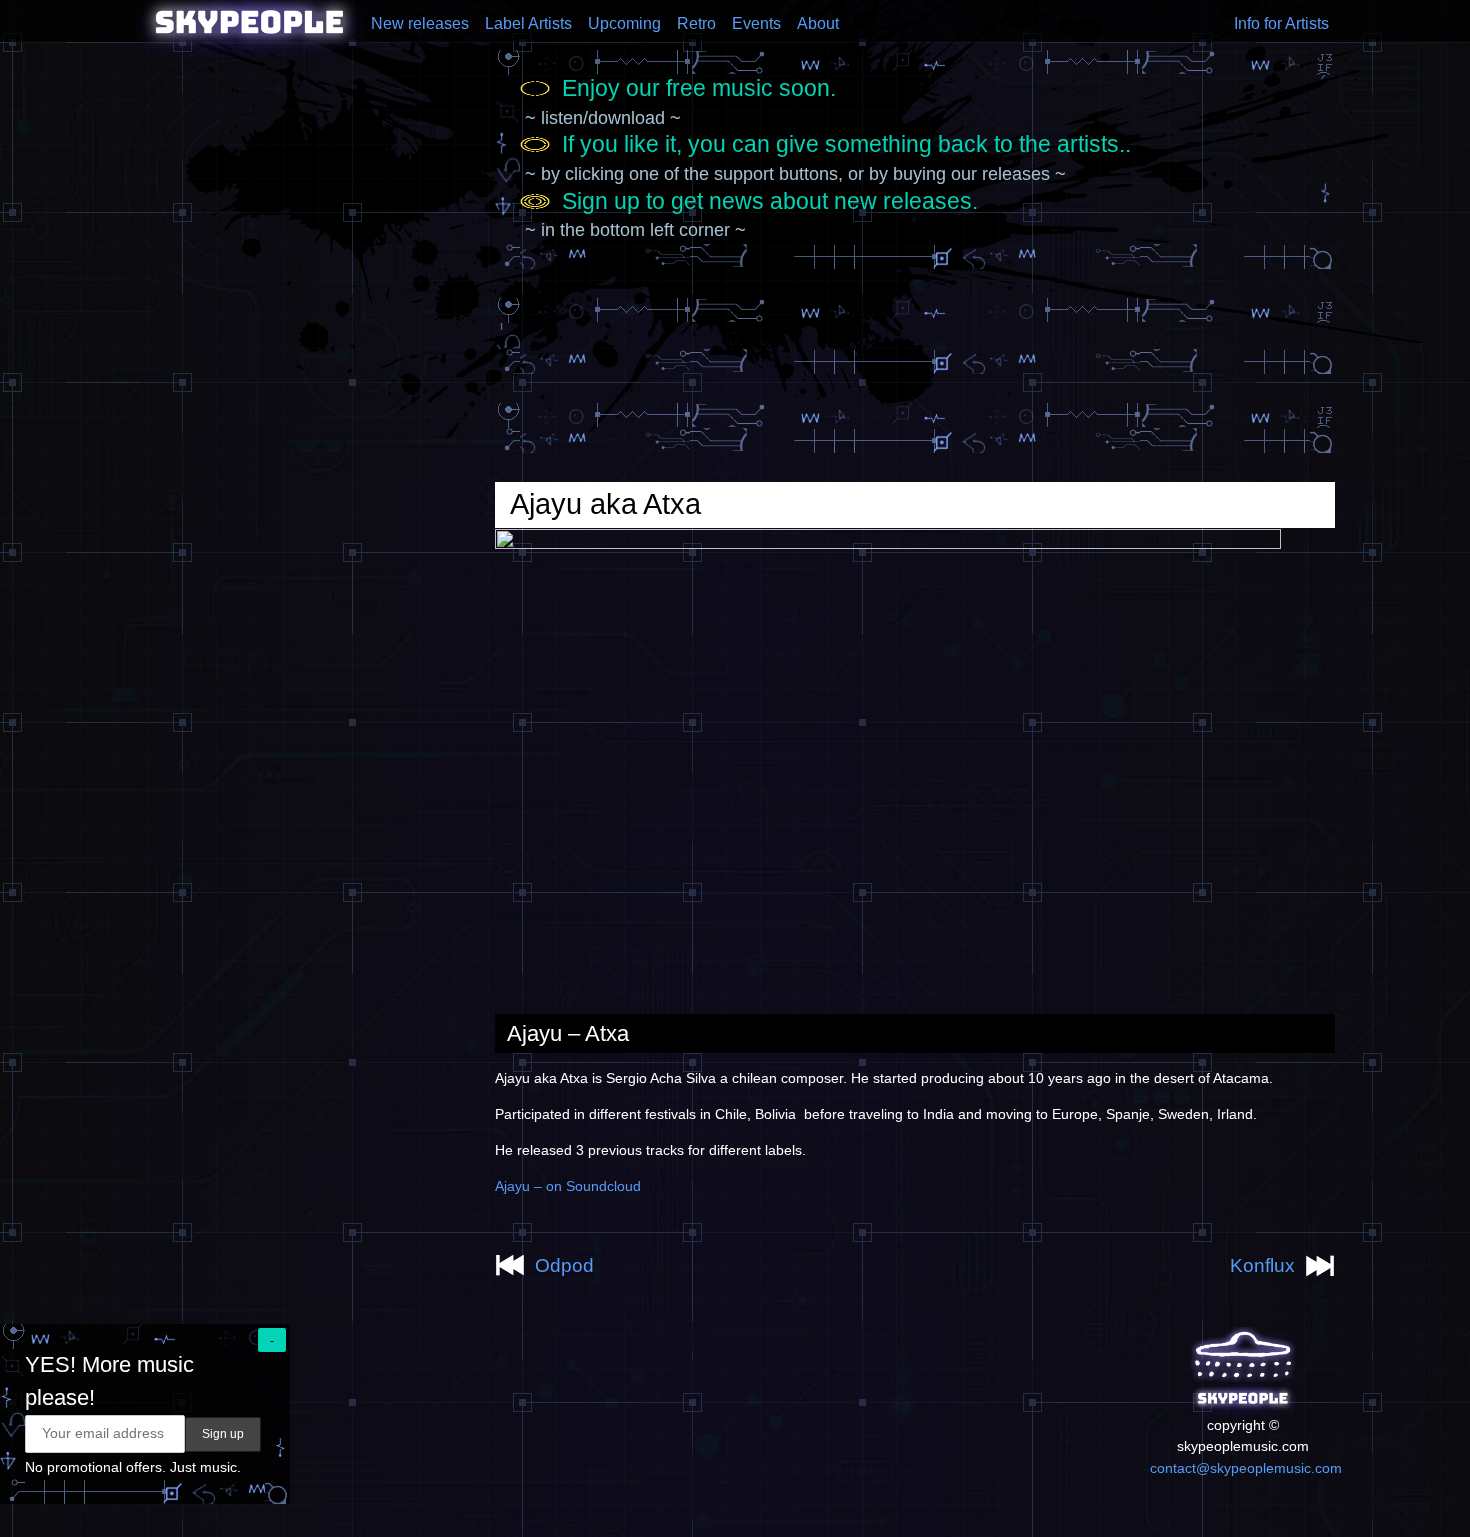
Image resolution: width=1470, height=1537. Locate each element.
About (818, 23)
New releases (420, 23)
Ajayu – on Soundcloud (568, 1186)
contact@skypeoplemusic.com (1246, 1468)
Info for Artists (1281, 23)
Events (756, 23)
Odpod (564, 1265)
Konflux (1262, 1265)
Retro (696, 23)
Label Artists (528, 23)
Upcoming (624, 23)
